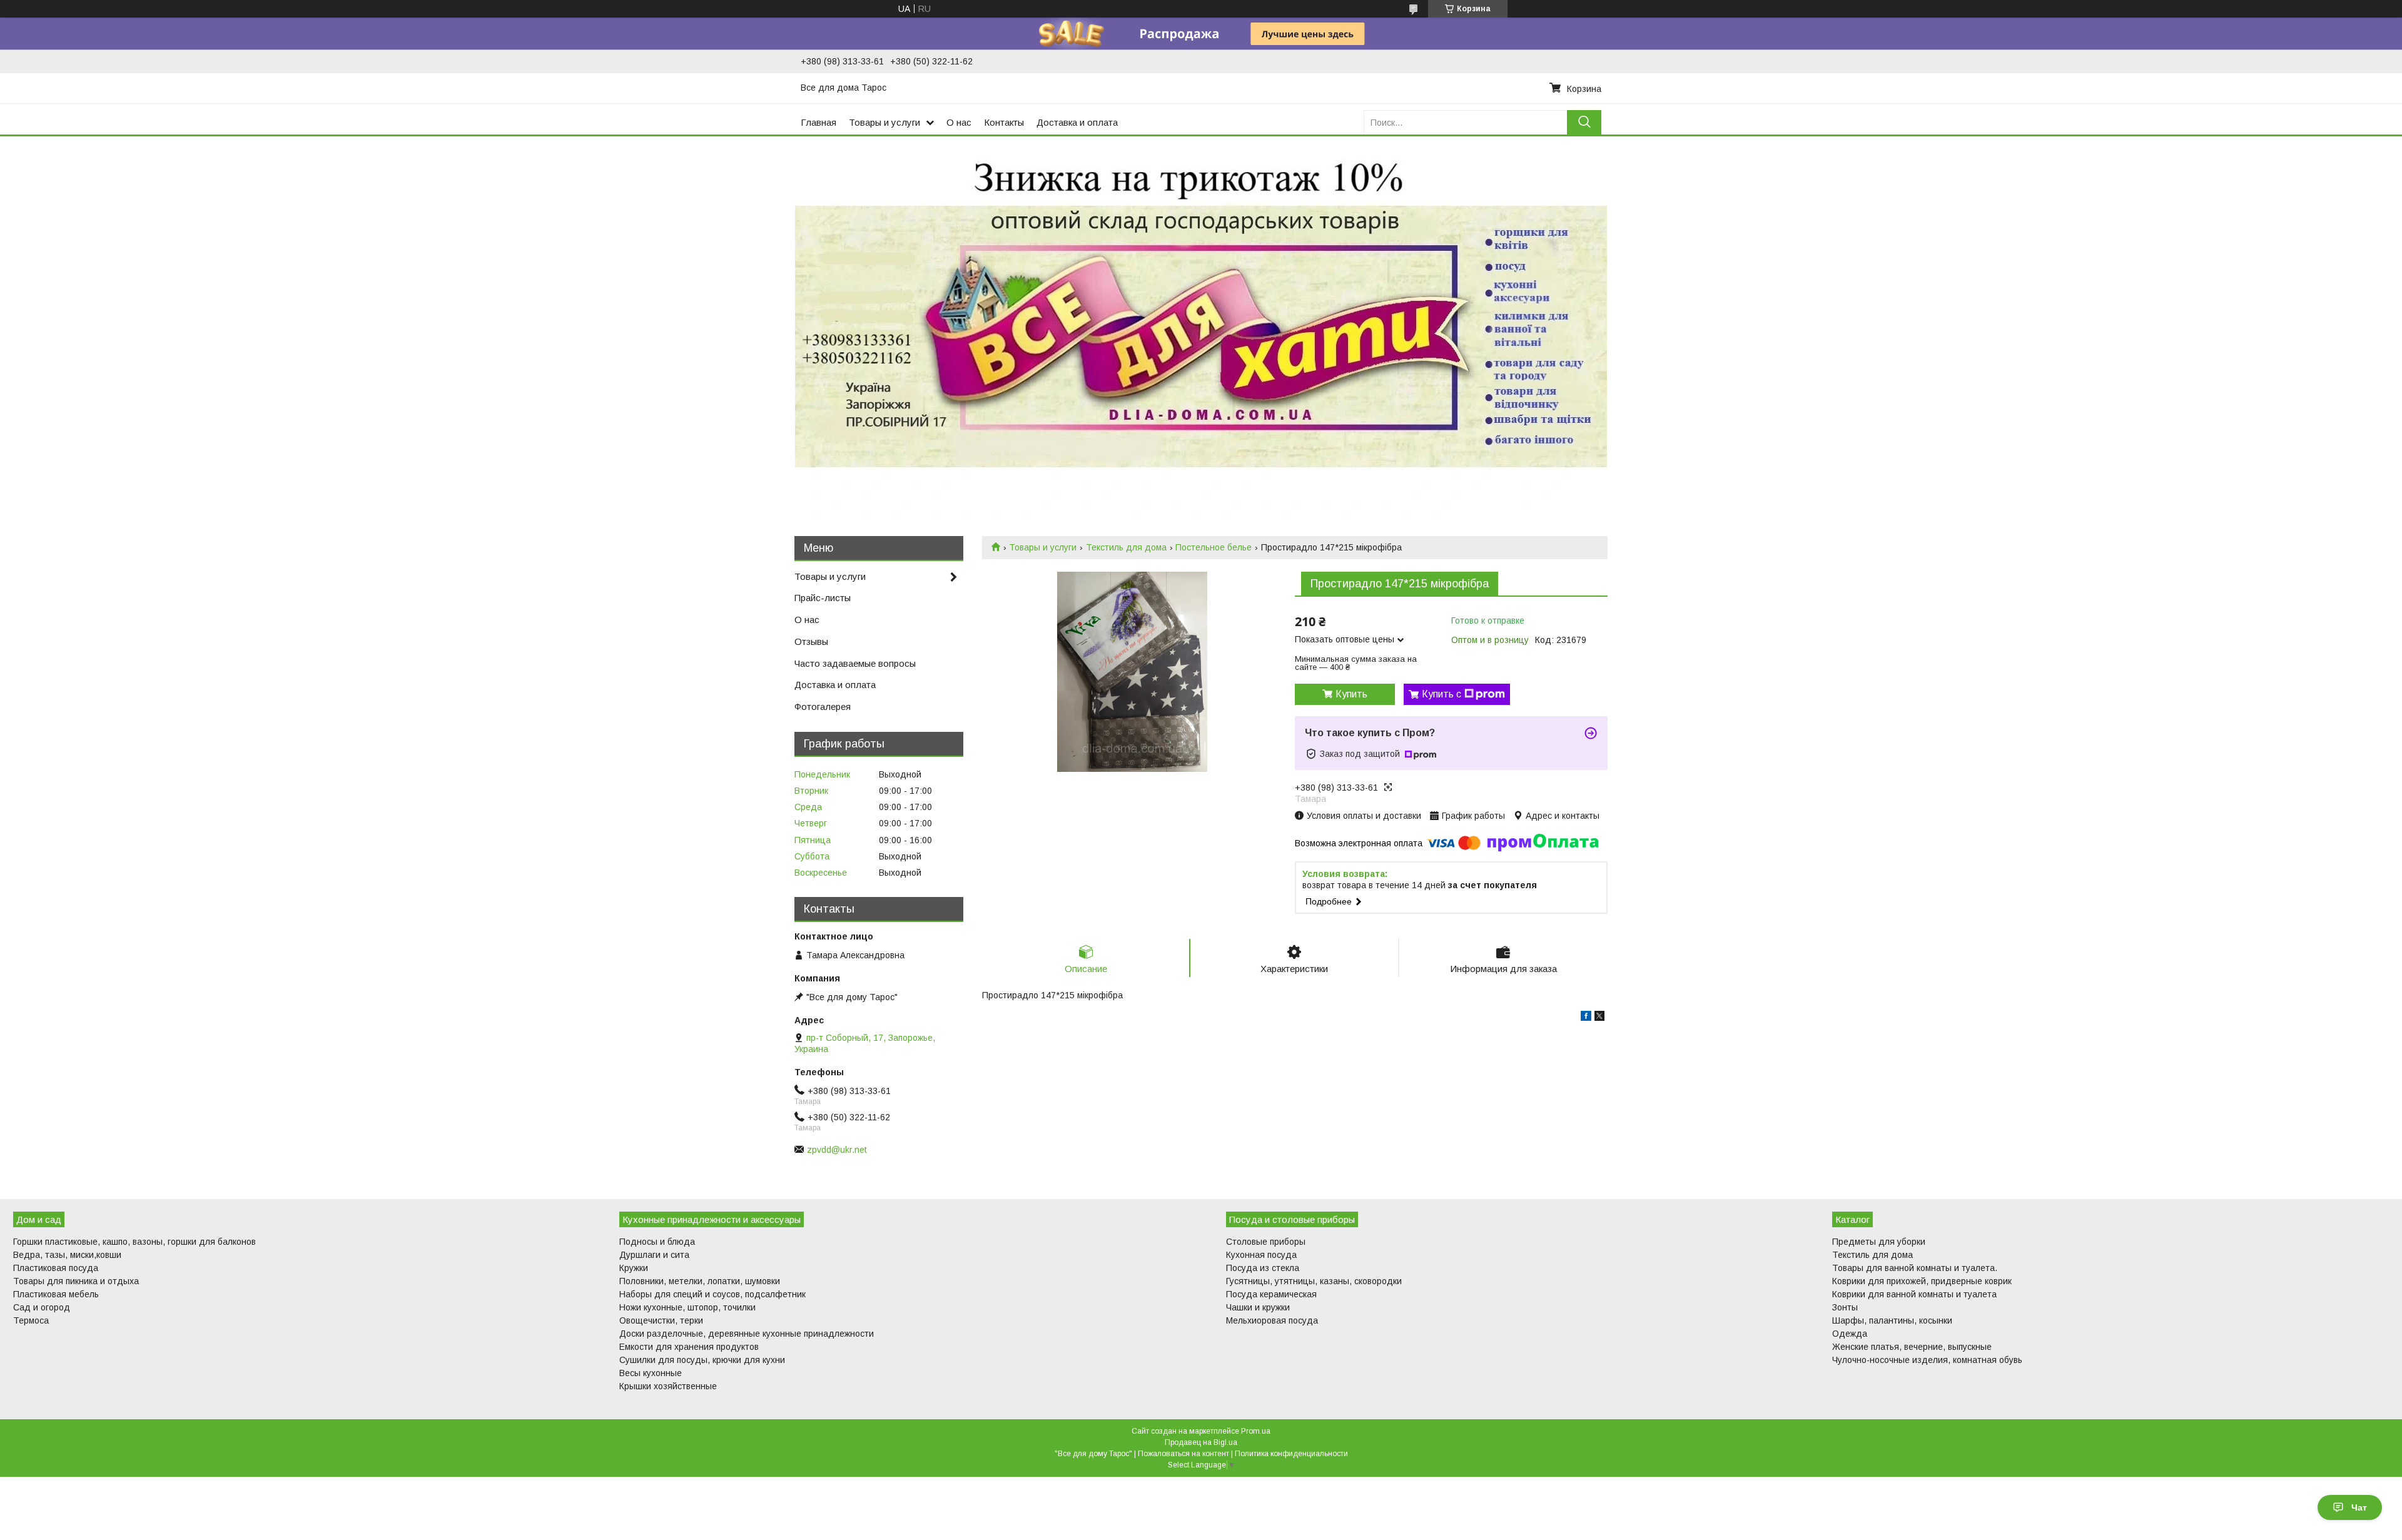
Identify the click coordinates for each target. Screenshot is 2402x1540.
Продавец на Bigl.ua (1201, 1442)
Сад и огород (42, 1307)
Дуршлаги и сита (654, 1255)
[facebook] (1586, 1018)
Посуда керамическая (1271, 1294)
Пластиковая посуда (56, 1268)
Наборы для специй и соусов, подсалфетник (712, 1294)
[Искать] (1584, 122)
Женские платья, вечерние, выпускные (1912, 1347)
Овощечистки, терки (661, 1320)
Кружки (634, 1268)
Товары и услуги (884, 122)
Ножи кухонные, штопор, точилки (687, 1307)
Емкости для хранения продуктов (689, 1347)
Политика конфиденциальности (1291, 1454)
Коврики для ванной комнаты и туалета (1914, 1294)
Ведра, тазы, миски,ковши (67, 1255)
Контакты (1004, 122)
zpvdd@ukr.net (837, 1150)
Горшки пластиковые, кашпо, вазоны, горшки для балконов (134, 1242)
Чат (2359, 1507)
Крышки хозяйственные (668, 1386)
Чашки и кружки (1258, 1307)
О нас (959, 122)
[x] (1599, 1018)
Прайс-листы (823, 598)
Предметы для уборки (1879, 1242)
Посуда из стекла (1263, 1268)
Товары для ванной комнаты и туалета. (1915, 1268)
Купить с (1442, 694)
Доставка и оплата (1077, 122)
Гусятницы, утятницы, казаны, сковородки (1314, 1281)
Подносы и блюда (657, 1242)
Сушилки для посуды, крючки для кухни (702, 1360)
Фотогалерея (823, 707)
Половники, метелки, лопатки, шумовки (700, 1281)
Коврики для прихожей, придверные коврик (1922, 1281)
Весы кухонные (651, 1373)
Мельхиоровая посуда (1272, 1320)
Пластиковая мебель (56, 1294)
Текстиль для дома (1126, 547)
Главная (818, 122)
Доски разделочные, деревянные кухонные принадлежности (747, 1334)
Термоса (31, 1320)
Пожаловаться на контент (1183, 1454)
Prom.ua (1256, 1431)
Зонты (1845, 1307)
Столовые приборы (1266, 1242)
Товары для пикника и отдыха (76, 1281)
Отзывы (811, 641)
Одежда (1850, 1334)
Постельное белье (1214, 547)
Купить (1351, 694)
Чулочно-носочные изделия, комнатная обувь (1927, 1360)
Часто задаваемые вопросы (855, 663)
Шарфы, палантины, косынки (1892, 1320)
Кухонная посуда (1261, 1255)
